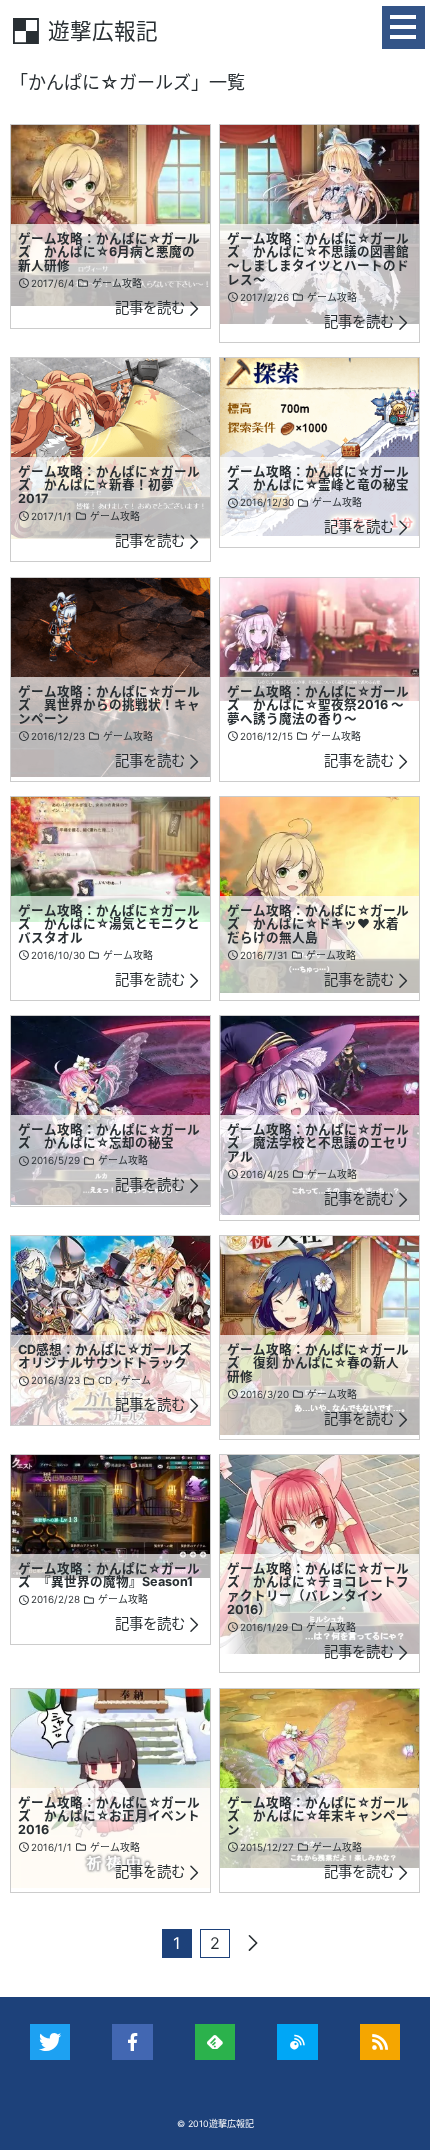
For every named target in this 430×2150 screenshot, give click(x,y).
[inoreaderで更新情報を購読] (297, 2042)
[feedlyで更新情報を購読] (215, 2042)
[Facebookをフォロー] (132, 2042)
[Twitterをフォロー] (50, 2042)
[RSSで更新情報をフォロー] (380, 2042)
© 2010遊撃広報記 (215, 2123)
